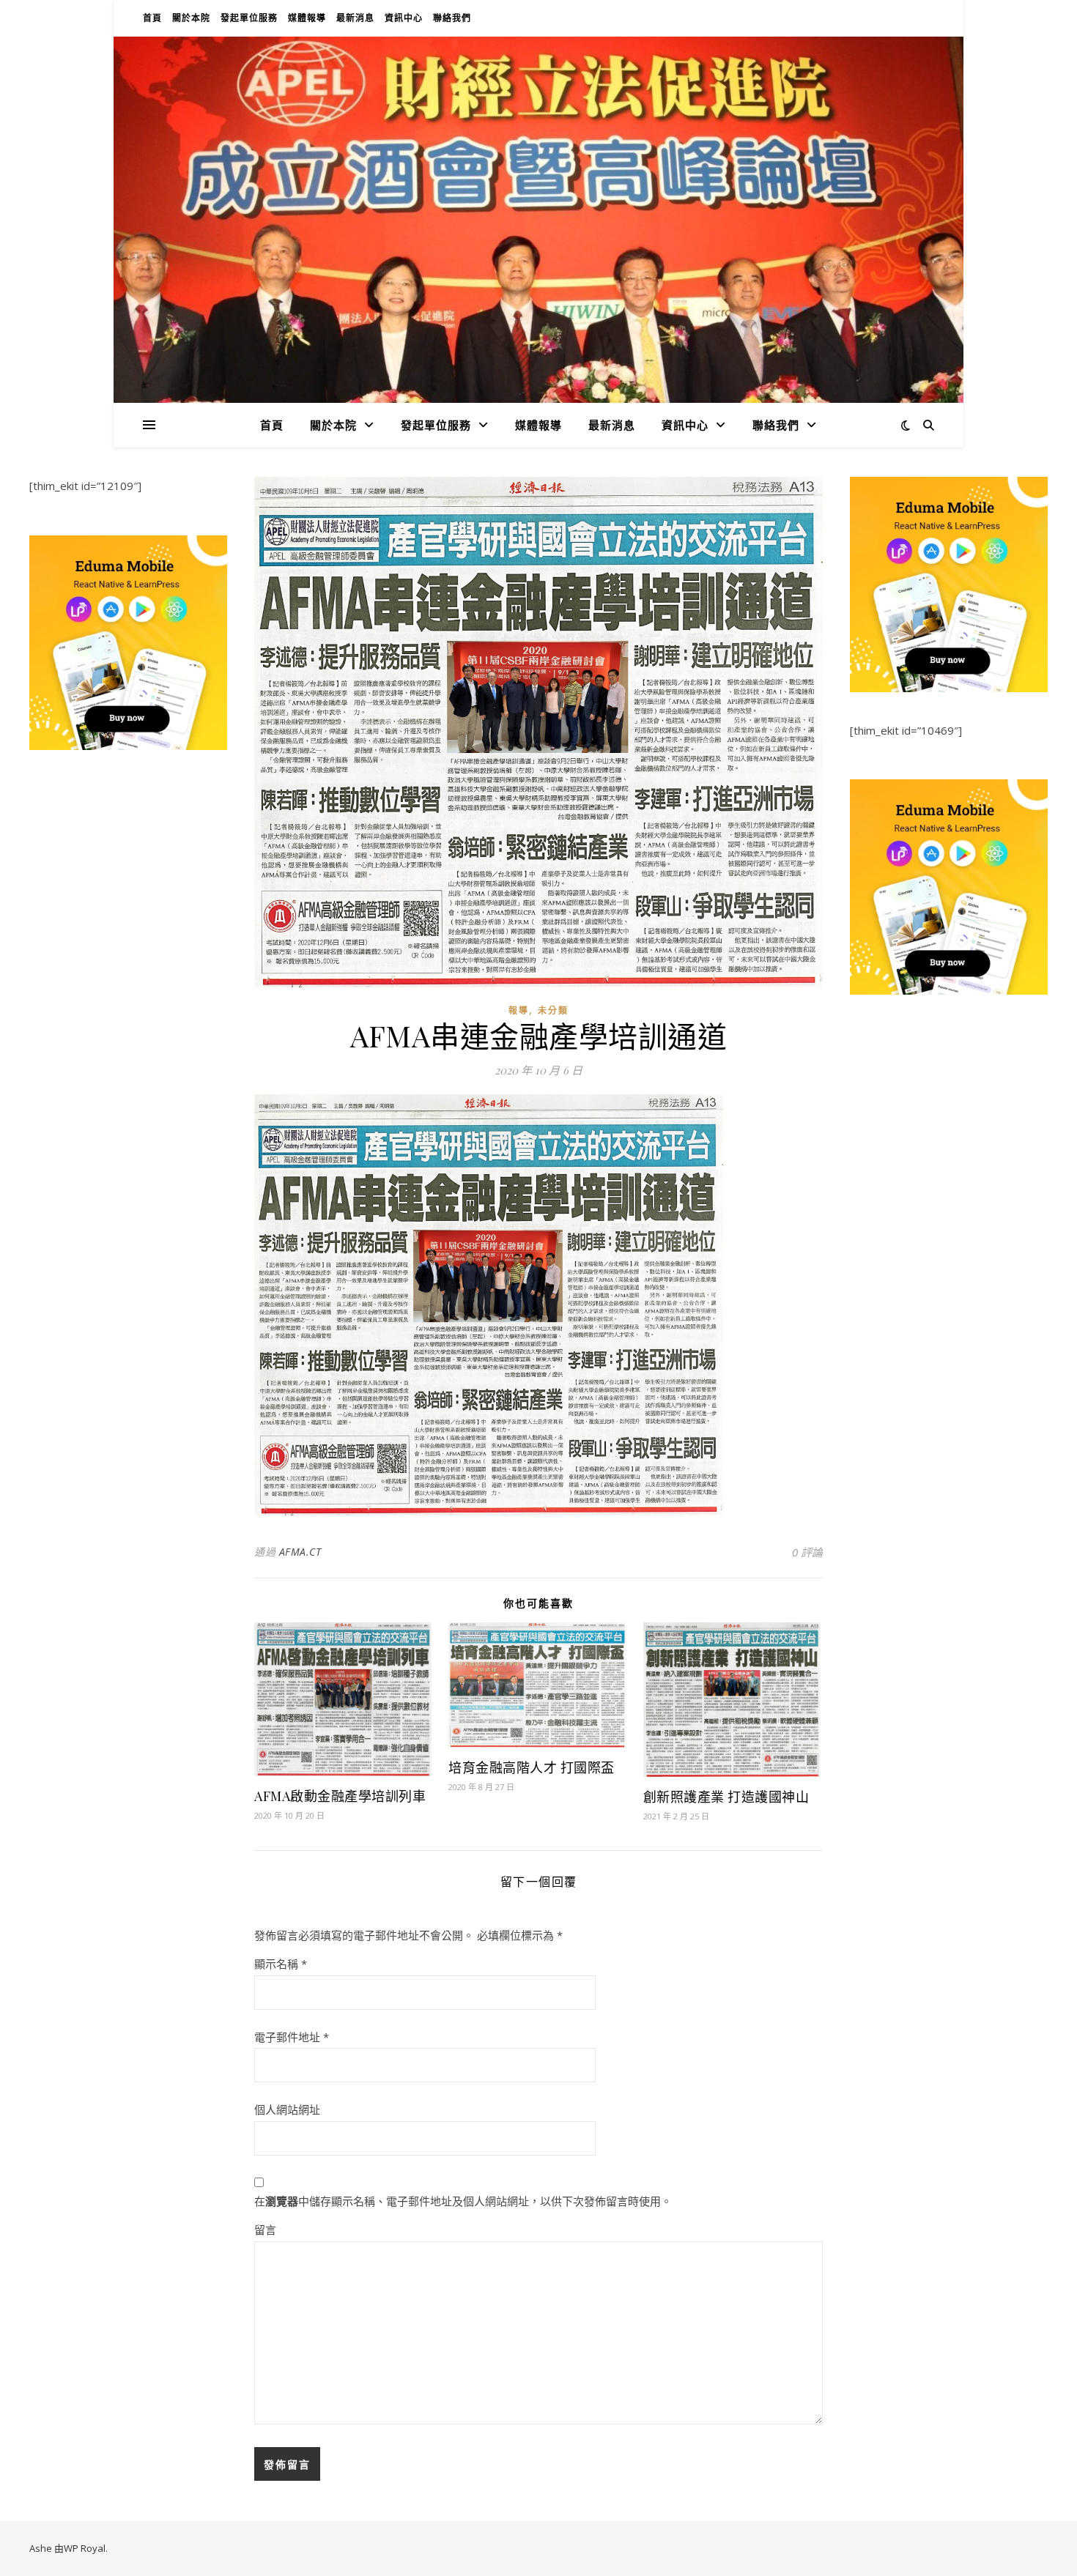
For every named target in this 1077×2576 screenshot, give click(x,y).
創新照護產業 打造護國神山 (726, 1797)
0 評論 (807, 1552)
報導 (519, 1010)
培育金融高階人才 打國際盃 (532, 1767)
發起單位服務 (249, 18)
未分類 (553, 1010)
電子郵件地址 (292, 2037)
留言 (265, 2230)
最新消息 (355, 18)
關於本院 (191, 18)
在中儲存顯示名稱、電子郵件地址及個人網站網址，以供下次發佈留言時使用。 (463, 2201)
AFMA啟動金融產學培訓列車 (340, 1796)
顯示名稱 (281, 1964)
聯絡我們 (452, 18)
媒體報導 (307, 18)
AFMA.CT (300, 1552)
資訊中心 (404, 18)
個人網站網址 (287, 2109)
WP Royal (85, 2548)
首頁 (152, 18)
